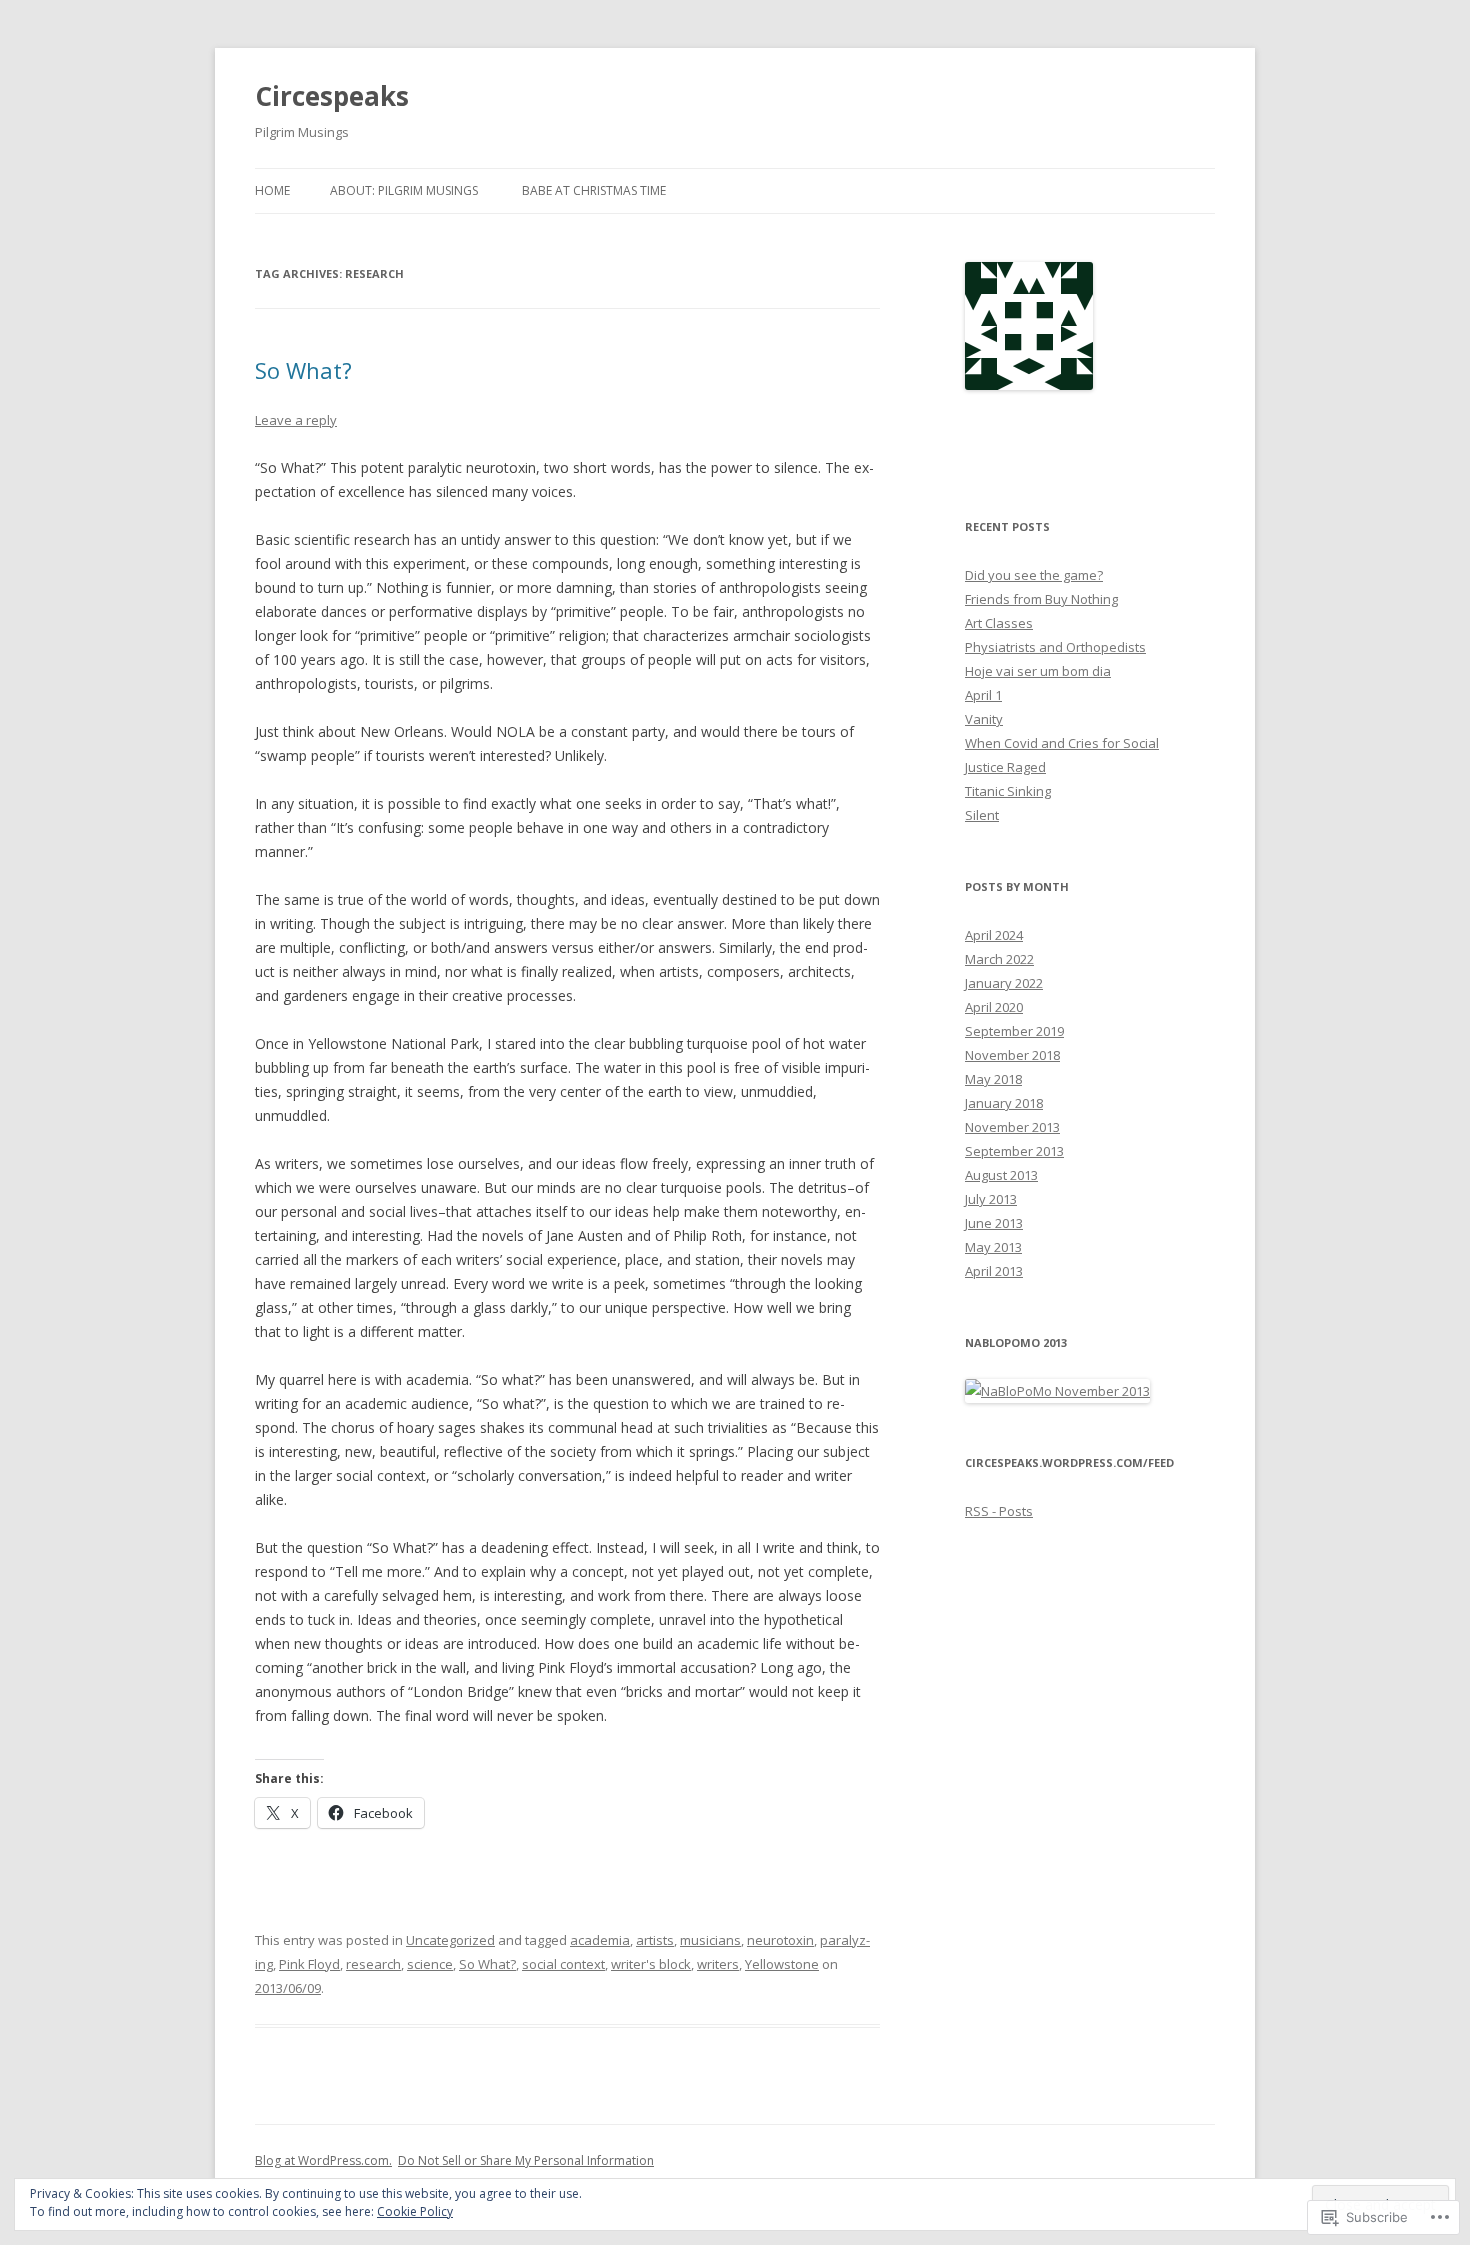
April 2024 (994, 935)
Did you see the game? (1034, 575)
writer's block (651, 1964)
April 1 (983, 695)
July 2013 (991, 1199)
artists (655, 1940)
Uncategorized (450, 1940)
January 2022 (1004, 983)
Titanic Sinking (1008, 791)
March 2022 (999, 959)
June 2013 (994, 1223)
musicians (710, 1940)
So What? (303, 370)
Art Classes (999, 623)
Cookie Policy (415, 2211)
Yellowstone (782, 1964)
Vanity (984, 719)
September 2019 (1014, 1031)
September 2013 (1014, 1151)
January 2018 (1004, 1103)
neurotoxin (780, 1940)
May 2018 (993, 1079)
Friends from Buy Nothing (1041, 599)
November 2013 (1012, 1127)
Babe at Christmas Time (594, 190)
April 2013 (994, 1271)
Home (272, 190)
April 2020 (994, 1007)
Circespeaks (332, 96)
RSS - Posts (999, 1511)
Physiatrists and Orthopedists (1055, 647)
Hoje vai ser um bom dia (1038, 671)
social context (563, 1964)
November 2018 (1012, 1055)
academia (600, 1940)
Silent (982, 815)
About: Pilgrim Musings (404, 190)
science (430, 1964)
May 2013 (993, 1247)
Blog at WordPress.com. (323, 2160)
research (373, 1964)
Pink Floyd (309, 1964)
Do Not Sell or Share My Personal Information (526, 2160)
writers (718, 1964)
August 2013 (1001, 1175)
